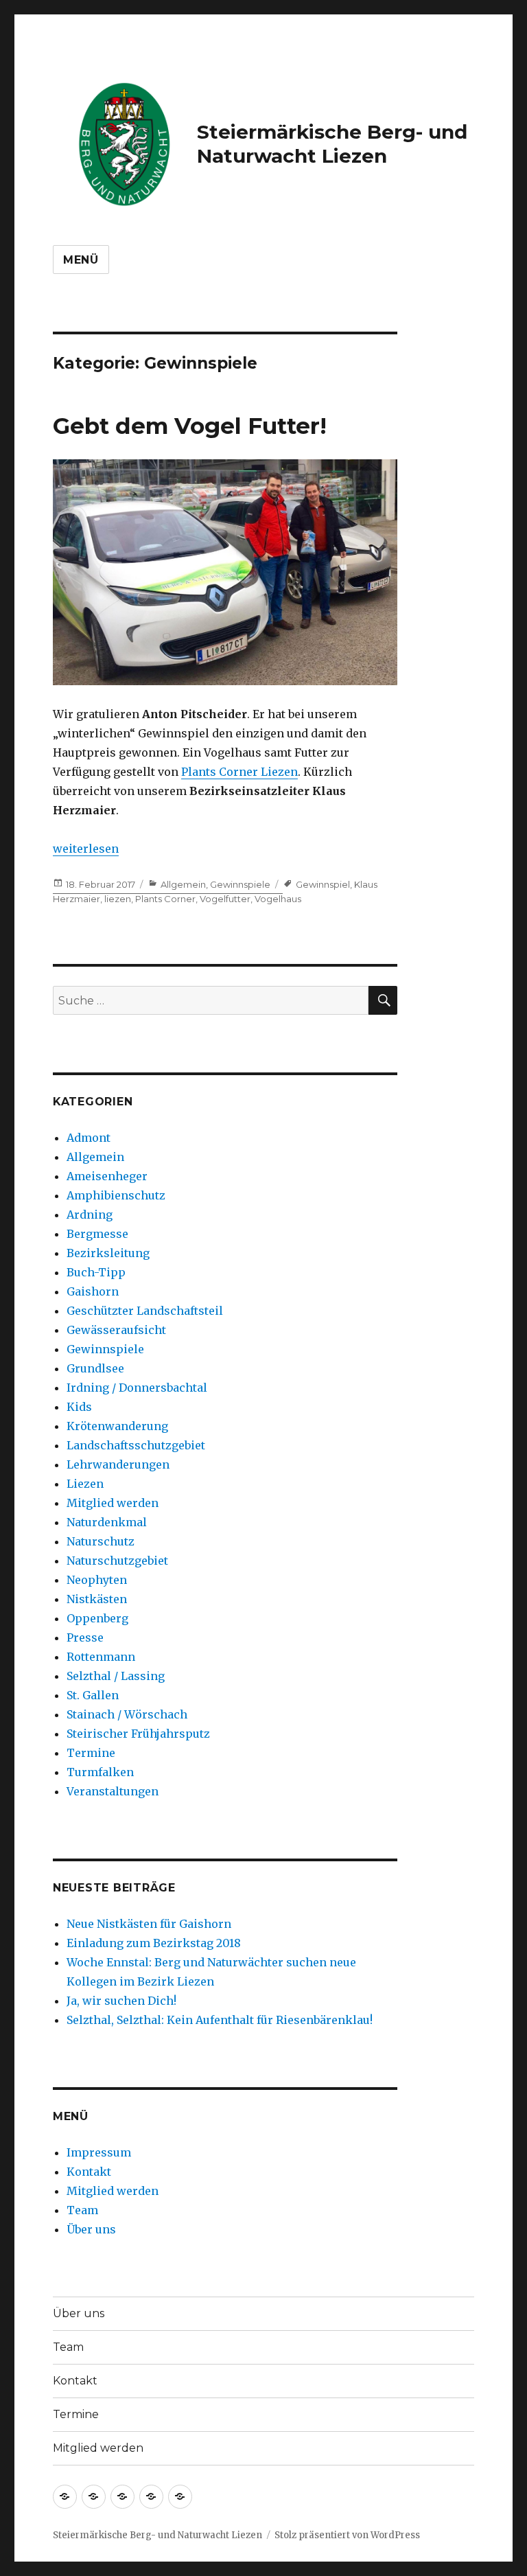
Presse (85, 1637)
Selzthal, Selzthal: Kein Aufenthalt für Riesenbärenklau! (220, 2020)
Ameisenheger (107, 1176)
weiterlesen (86, 849)
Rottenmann (101, 1657)
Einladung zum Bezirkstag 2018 (154, 1943)
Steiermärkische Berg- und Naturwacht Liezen (332, 144)
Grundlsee (95, 1368)
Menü (81, 260)
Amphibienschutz (116, 1195)
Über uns (91, 2229)
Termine (91, 1753)
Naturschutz (101, 1541)
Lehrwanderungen (118, 1464)
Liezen (85, 1484)
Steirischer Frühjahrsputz (138, 1734)
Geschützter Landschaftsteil (145, 1311)
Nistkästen (97, 1599)
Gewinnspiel (323, 884)
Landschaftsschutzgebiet (136, 1445)
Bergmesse (97, 1234)
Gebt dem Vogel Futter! (190, 426)
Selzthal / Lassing (116, 1676)
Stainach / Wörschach (127, 1714)
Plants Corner (165, 899)
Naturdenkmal (107, 1522)
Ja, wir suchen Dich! (121, 2001)
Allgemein (183, 884)
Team (82, 2210)
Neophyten (97, 1580)
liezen (118, 899)
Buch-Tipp (96, 1272)
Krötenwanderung (117, 1426)
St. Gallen (93, 1695)
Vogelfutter (225, 899)
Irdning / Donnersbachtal (137, 1388)
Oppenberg (97, 1618)
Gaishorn (93, 1291)
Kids (79, 1407)
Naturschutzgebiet (117, 1561)
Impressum (99, 2152)
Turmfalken (100, 1772)
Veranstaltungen (113, 1791)
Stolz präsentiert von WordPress (347, 2535)
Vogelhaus (278, 899)
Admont (89, 1138)
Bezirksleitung (108, 1253)
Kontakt (89, 2172)
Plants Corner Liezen (239, 772)
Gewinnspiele (240, 884)
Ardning (90, 1215)
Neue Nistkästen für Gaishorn (149, 1924)
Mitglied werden (113, 1503)
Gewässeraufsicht (116, 1330)
